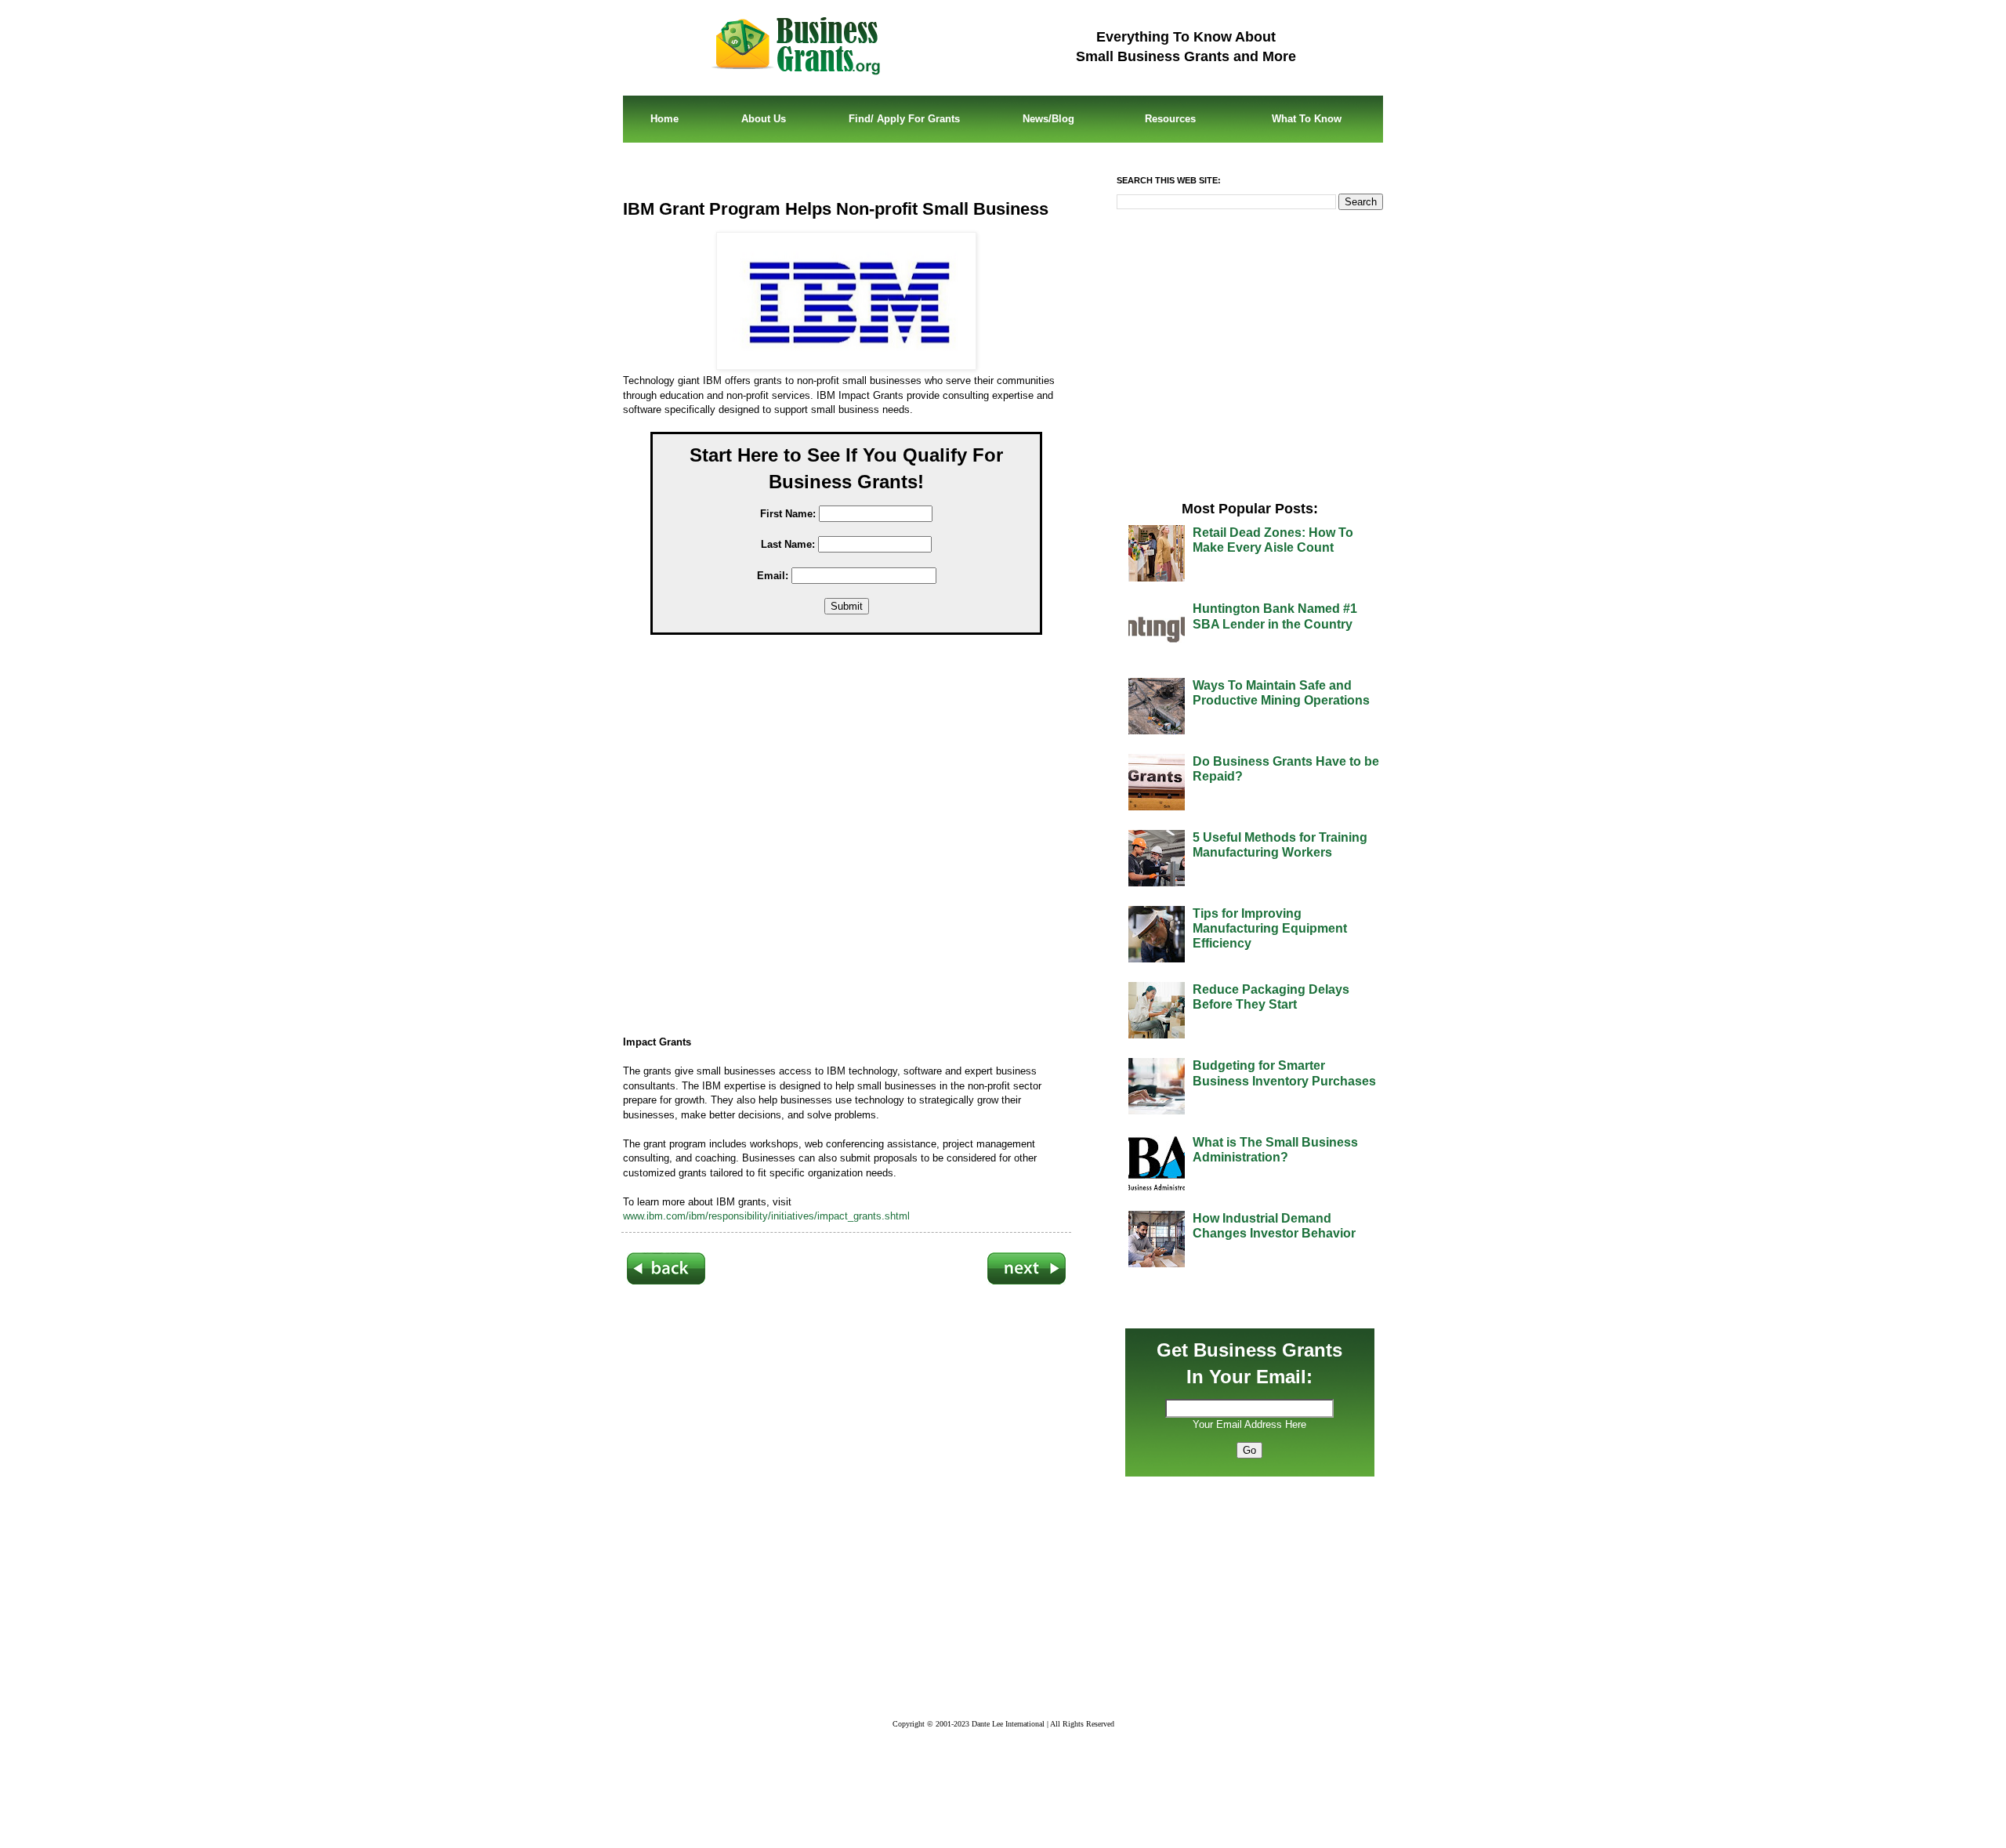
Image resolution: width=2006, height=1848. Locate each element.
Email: (773, 576)
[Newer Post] (666, 1281)
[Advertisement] (858, 838)
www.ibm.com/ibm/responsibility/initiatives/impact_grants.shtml (766, 1216)
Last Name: (788, 544)
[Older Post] (1027, 1281)
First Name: (788, 514)
